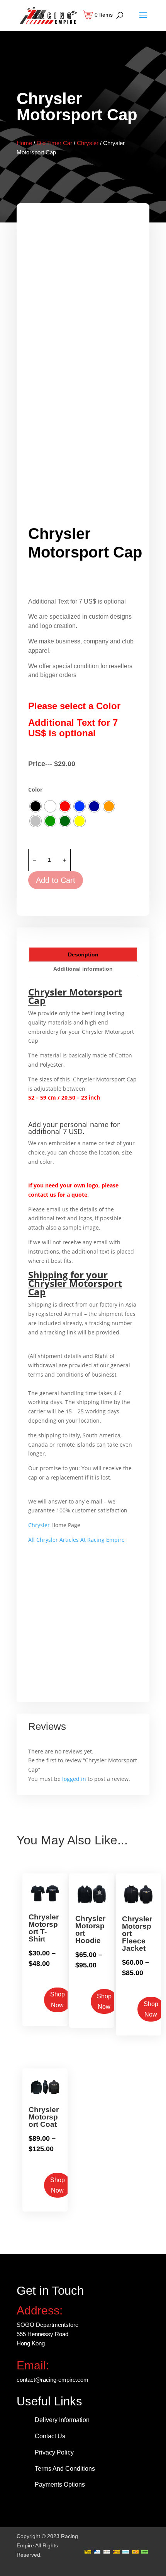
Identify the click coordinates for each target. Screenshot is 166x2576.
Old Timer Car (54, 143)
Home (24, 143)
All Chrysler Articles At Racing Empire (76, 1540)
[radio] (36, 806)
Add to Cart (56, 880)
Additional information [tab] (83, 969)
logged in (74, 1779)
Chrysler (88, 143)
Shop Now (58, 2000)
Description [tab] (83, 954)
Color (35, 789)
